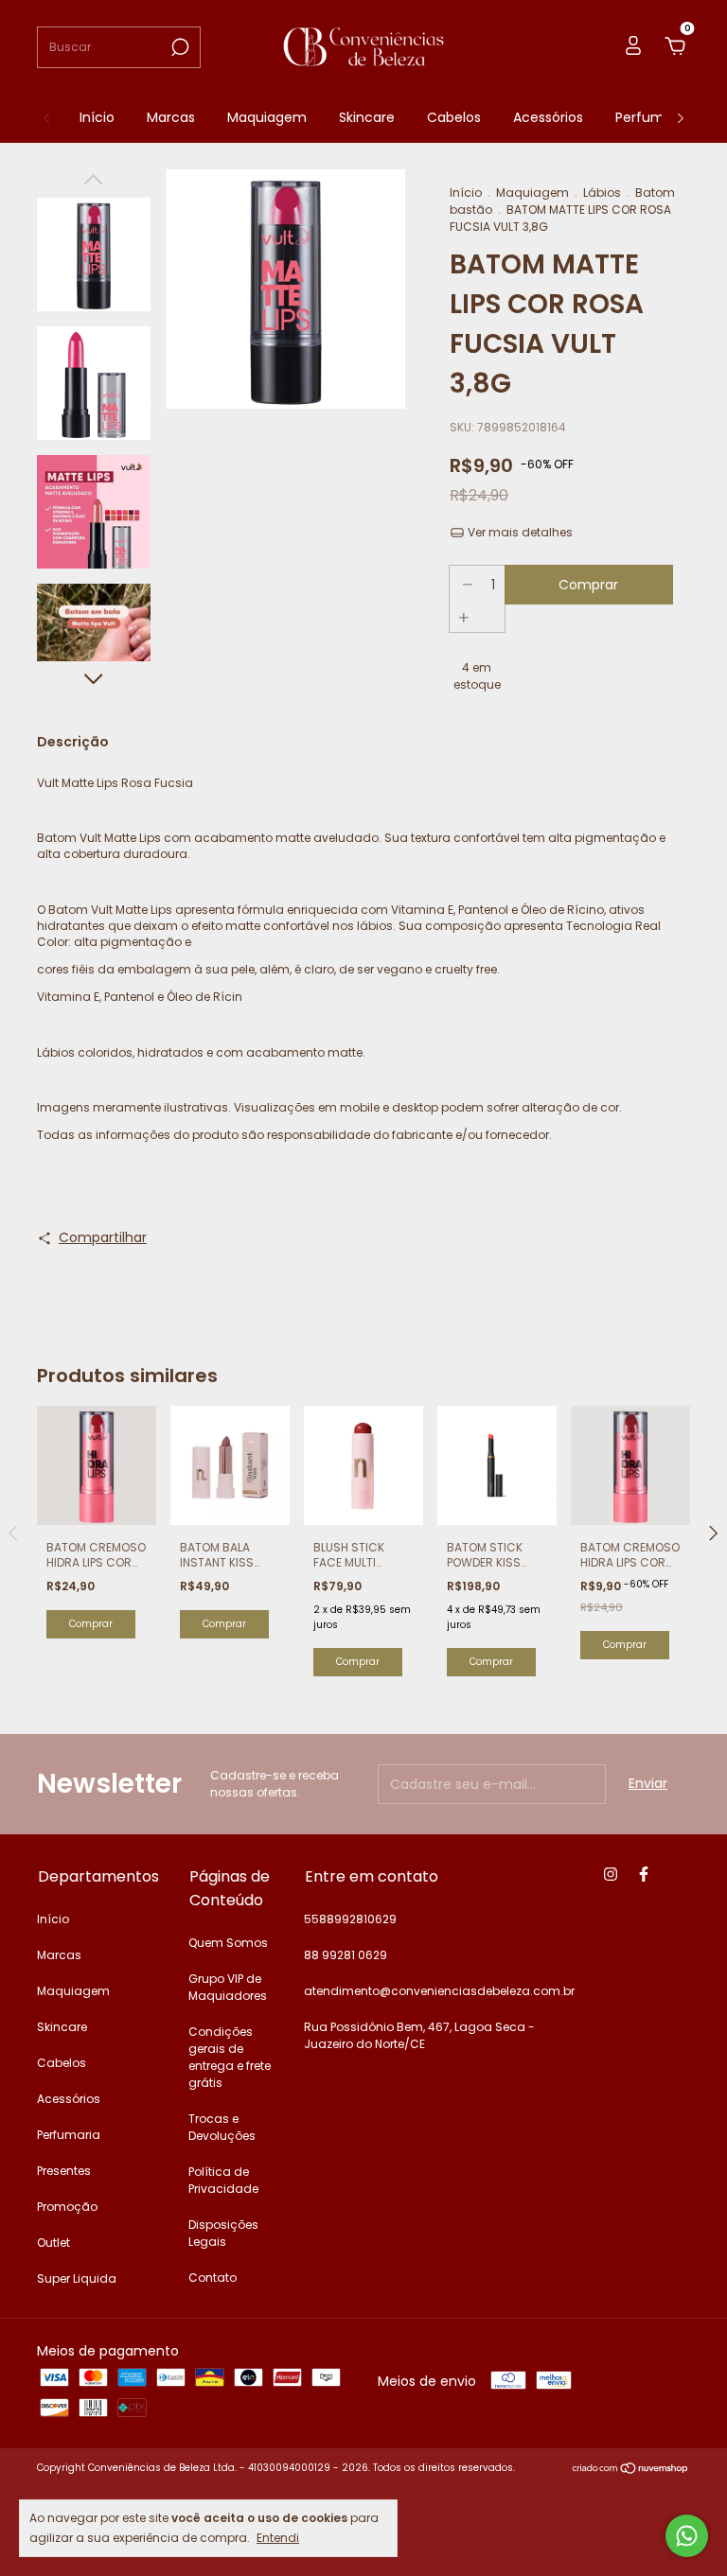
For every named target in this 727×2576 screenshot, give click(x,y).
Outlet (53, 2243)
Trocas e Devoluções (222, 2127)
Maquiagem (267, 117)
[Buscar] (178, 47)
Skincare (367, 117)
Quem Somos (228, 1943)
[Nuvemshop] (631, 2470)
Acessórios (548, 117)
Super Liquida (77, 2278)
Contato (213, 2278)
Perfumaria (652, 117)
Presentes (64, 2171)
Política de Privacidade (223, 2180)
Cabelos (454, 117)
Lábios (602, 193)
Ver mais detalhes (519, 532)
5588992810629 (350, 1919)
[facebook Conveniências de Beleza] (644, 1875)
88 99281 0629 (346, 1955)
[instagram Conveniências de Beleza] (611, 1875)
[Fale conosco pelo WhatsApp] (687, 2536)
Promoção (67, 2207)
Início (97, 117)
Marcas (171, 117)
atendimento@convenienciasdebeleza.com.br (439, 1991)
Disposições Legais (223, 2233)
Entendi (278, 2537)
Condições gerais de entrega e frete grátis (230, 2057)
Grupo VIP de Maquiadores (228, 1987)
